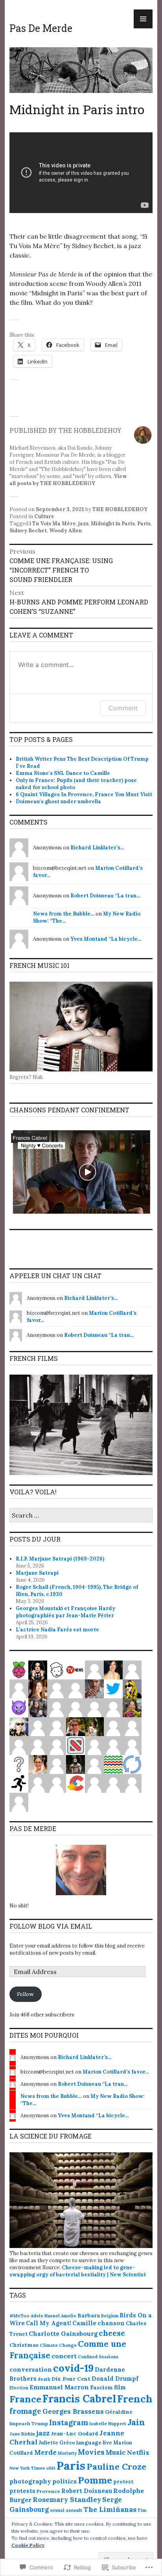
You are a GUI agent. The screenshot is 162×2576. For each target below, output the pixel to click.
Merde (45, 2452)
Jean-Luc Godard (75, 2434)
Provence (48, 2491)
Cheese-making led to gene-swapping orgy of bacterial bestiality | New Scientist (78, 2271)
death (44, 2379)
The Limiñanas (110, 2509)
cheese (112, 2333)
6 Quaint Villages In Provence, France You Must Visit (84, 794)
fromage (25, 2411)
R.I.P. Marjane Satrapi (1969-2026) (60, 1559)
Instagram (69, 2422)
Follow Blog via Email (51, 1926)
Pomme (95, 2480)
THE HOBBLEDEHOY (120, 509)
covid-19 (73, 2368)
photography (30, 2481)
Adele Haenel (45, 2316)
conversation (31, 2369)
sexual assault (66, 2510)
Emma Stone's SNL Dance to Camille (63, 773)
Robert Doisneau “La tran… (105, 896)
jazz (83, 524)
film (120, 2387)
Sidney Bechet (28, 531)
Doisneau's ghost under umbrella (58, 802)
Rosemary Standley (67, 2499)
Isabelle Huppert (108, 2424)
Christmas (24, 2345)
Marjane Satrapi (37, 1573)
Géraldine (119, 2412)
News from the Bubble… (64, 914)
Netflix (138, 2452)
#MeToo (19, 2316)
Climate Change (58, 2345)
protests (22, 2491)
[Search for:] (81, 1516)
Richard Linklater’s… (97, 848)
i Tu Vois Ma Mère (53, 524)
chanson (111, 2323)
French (135, 2399)
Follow (25, 1994)
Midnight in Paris (113, 524)
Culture (44, 516)
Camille (84, 2323)
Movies (91, 2452)
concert (64, 2356)
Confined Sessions (98, 2357)
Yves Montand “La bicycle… (106, 939)
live (107, 2443)
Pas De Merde (41, 28)
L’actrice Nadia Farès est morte (57, 1630)
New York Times (27, 2468)
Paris (144, 524)
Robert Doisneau (87, 2491)
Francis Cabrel (79, 2399)
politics (64, 2481)
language (89, 2443)
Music (116, 2452)
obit (51, 2468)
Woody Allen (65, 531)
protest (123, 2481)
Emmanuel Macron (59, 2387)
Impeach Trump (29, 2423)
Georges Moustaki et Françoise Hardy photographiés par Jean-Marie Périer (65, 1612)
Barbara (89, 2315)
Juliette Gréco (57, 2443)
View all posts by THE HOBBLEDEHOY (68, 480)
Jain (136, 2422)
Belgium (110, 2316)
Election (19, 2388)
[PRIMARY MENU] (143, 19)
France (25, 2399)
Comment (123, 708)
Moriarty (67, 2453)
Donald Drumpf (115, 2379)
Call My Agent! (49, 2323)
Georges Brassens (73, 2411)
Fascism (101, 2387)
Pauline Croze (116, 2467)
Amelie (69, 2316)
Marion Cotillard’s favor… (116, 2072)
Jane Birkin (22, 2434)
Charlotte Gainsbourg (63, 2333)
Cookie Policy (28, 2545)
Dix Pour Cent (71, 2379)
